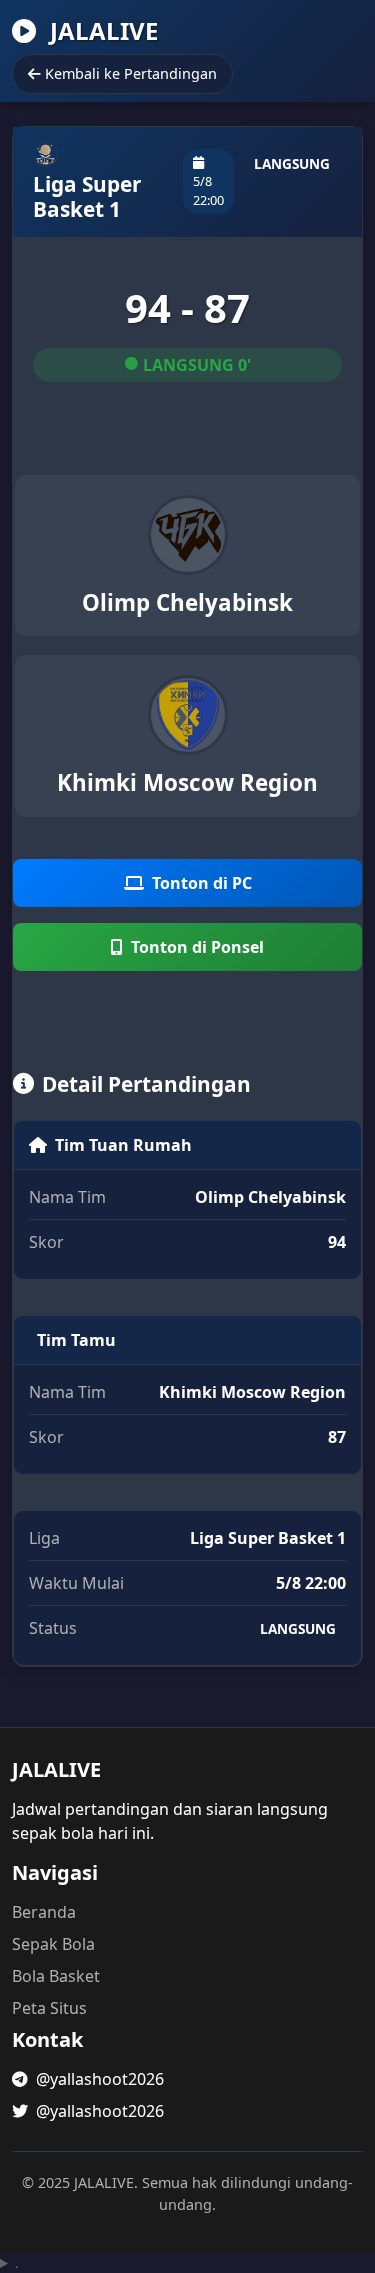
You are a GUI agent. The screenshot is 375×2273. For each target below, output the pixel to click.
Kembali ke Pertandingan (131, 73)
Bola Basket (56, 1976)
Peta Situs (49, 2008)
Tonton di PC (202, 883)
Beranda (44, 1912)
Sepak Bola (53, 1944)
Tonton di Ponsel (197, 947)
